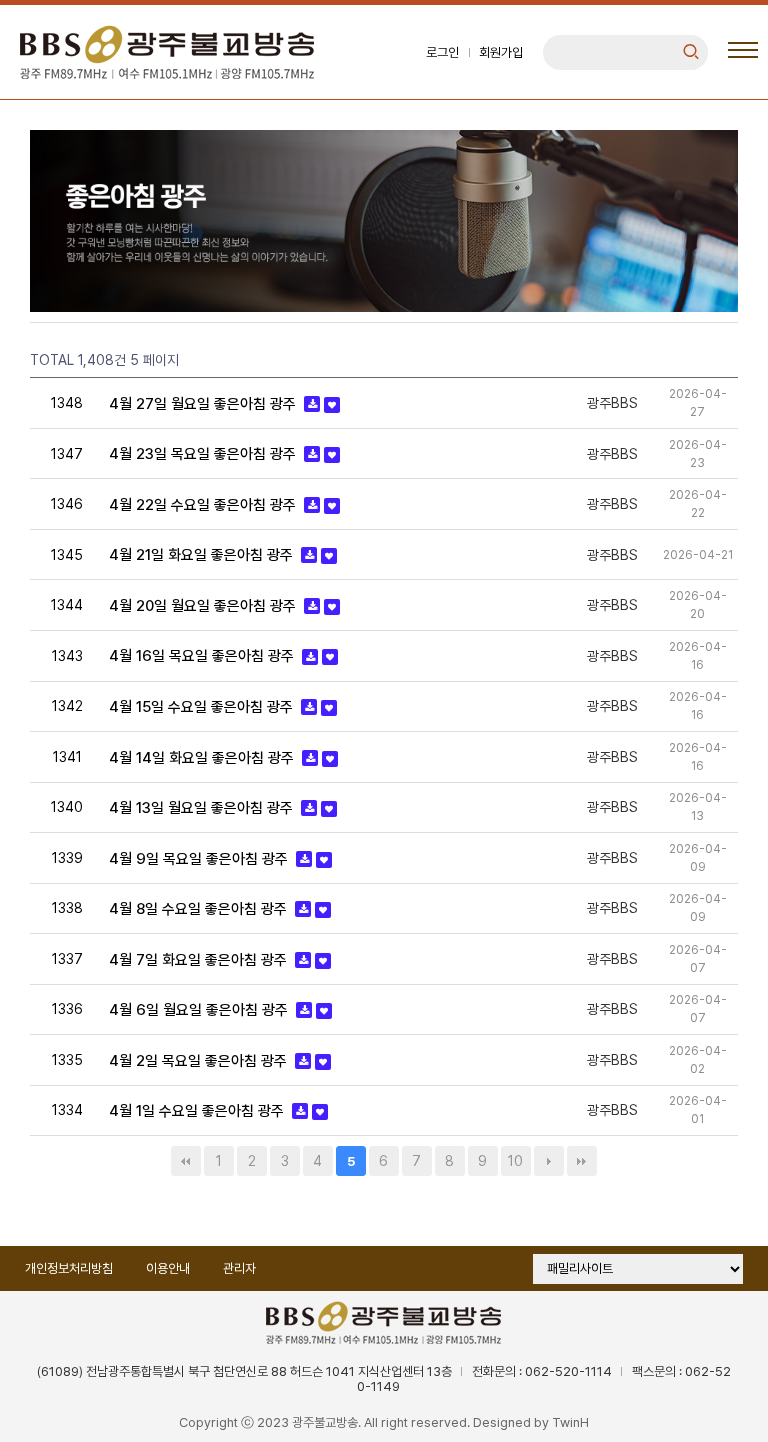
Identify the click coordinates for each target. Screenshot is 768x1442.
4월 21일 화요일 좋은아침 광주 (203, 555)
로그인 (442, 52)
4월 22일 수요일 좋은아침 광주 (204, 505)
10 (515, 1161)
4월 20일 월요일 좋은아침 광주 (204, 606)
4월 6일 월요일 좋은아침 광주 (200, 1010)
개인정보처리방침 (69, 1268)
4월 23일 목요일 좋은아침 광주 (204, 454)
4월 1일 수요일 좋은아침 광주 (198, 1111)
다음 (549, 1161)
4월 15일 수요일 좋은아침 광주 (203, 707)
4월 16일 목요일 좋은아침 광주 (203, 657)
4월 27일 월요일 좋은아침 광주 (204, 404)
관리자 (239, 1268)
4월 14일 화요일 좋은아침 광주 (203, 758)
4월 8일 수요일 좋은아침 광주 (200, 909)
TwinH (570, 1422)
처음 (186, 1161)
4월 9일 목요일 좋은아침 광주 (200, 859)
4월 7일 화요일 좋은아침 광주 (200, 960)
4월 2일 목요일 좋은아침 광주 (200, 1061)
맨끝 (582, 1161)
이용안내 (168, 1268)
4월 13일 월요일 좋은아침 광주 (203, 808)
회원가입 (501, 52)
